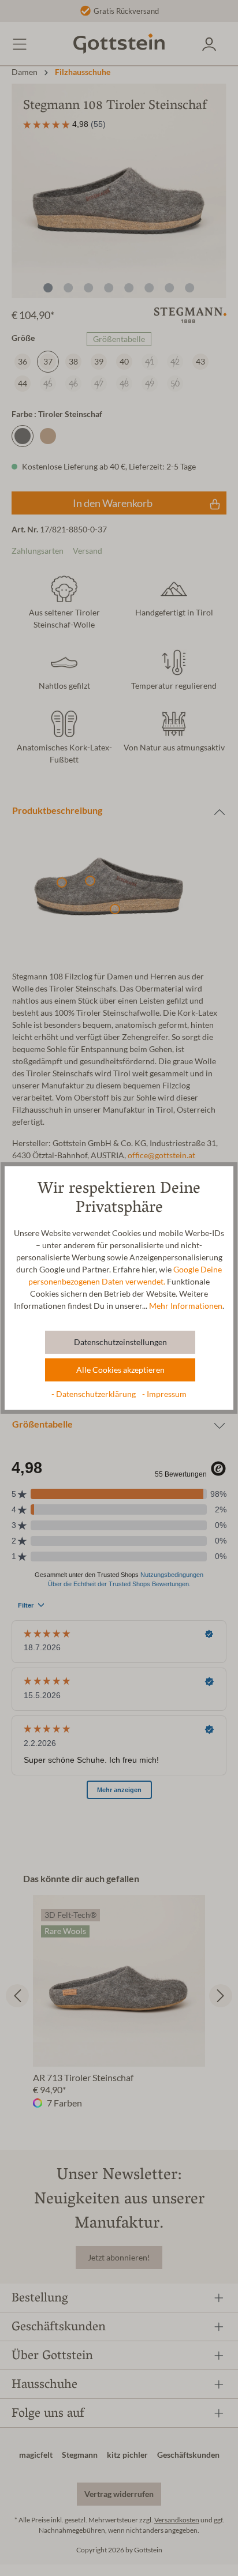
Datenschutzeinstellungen (120, 1342)
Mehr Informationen (186, 1306)
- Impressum (164, 1394)
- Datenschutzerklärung (94, 1394)
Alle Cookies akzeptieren (120, 1370)
